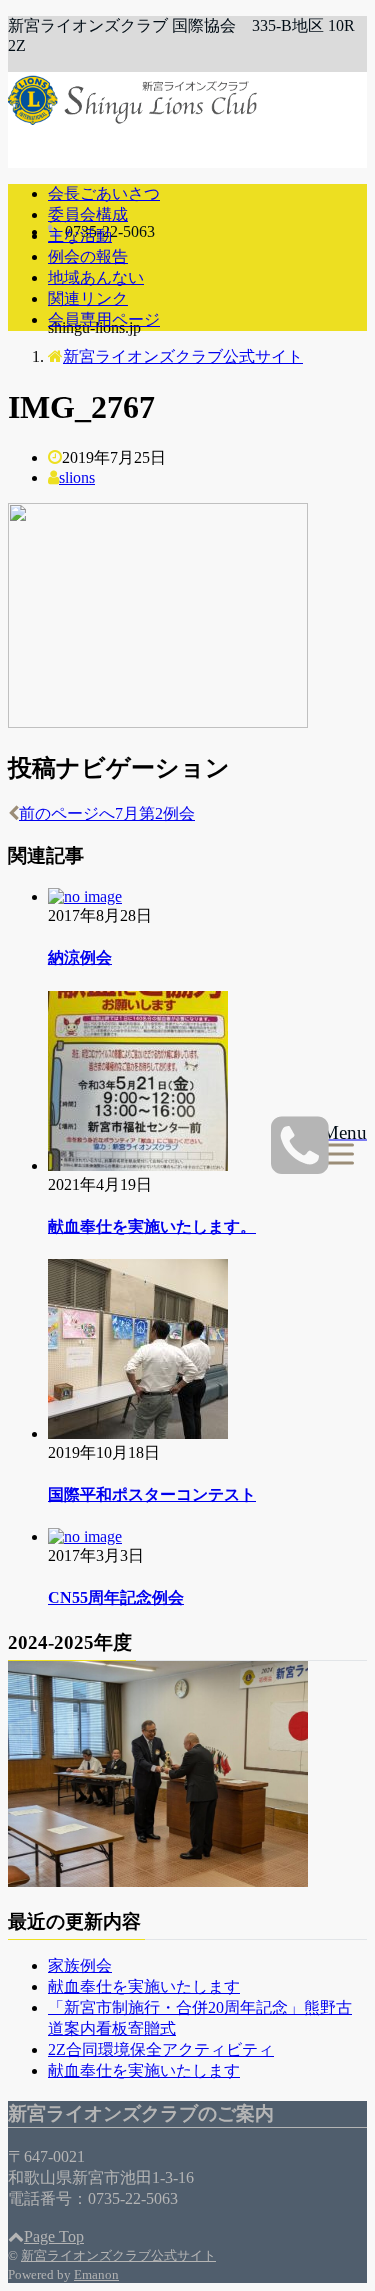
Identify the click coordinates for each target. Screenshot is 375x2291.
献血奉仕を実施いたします (144, 1986)
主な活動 (80, 235)
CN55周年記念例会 (116, 1597)
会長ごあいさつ (104, 193)
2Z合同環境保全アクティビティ (161, 2049)
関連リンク (88, 298)
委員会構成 (88, 214)
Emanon (96, 2274)
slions (77, 477)
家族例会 (80, 1965)
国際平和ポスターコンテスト (152, 1494)
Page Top (54, 2236)
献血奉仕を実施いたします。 (152, 1226)
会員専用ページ (104, 319)
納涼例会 (80, 957)
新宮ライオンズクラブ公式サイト (118, 2255)
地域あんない (96, 277)
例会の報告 (88, 256)
